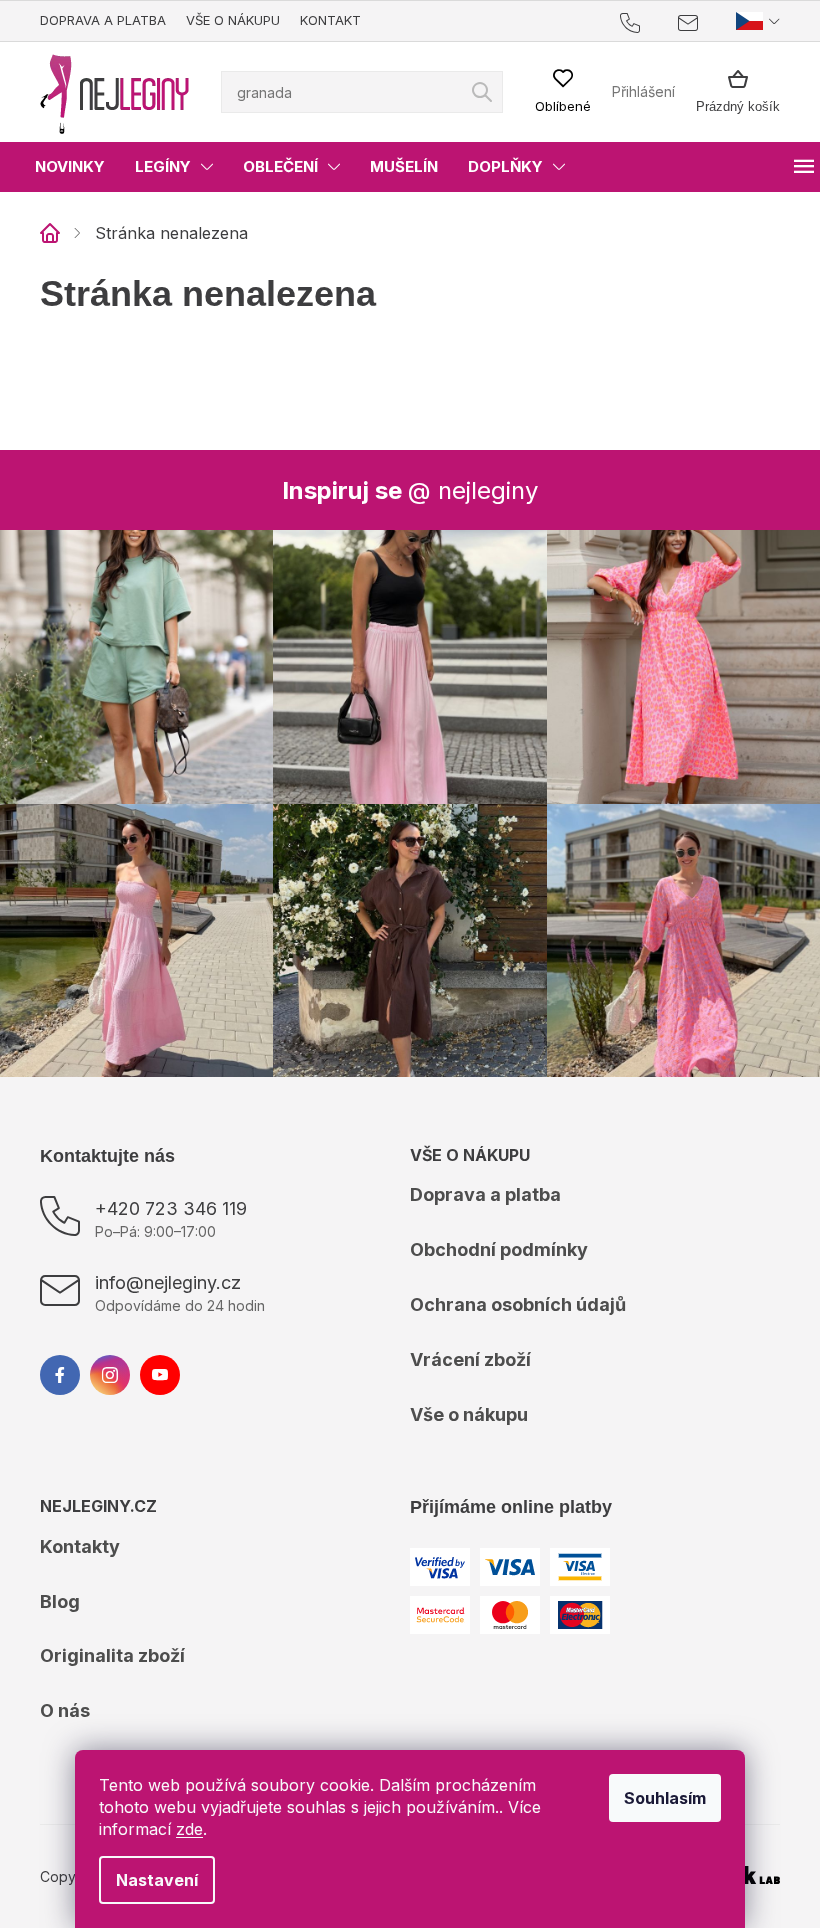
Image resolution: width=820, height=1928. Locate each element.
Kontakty (80, 1536)
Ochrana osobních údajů (511, 1294)
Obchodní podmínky (492, 1239)
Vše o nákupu (233, 20)
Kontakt (330, 20)
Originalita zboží (112, 1645)
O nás (65, 1700)
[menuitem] (70, 167)
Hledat (475, 92)
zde (182, 1829)
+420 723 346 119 (171, 1198)
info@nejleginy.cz (168, 1272)
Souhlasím (658, 1798)
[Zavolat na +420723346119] (634, 21)
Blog (60, 1591)
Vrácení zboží (463, 1349)
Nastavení (150, 1880)
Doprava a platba (103, 20)
